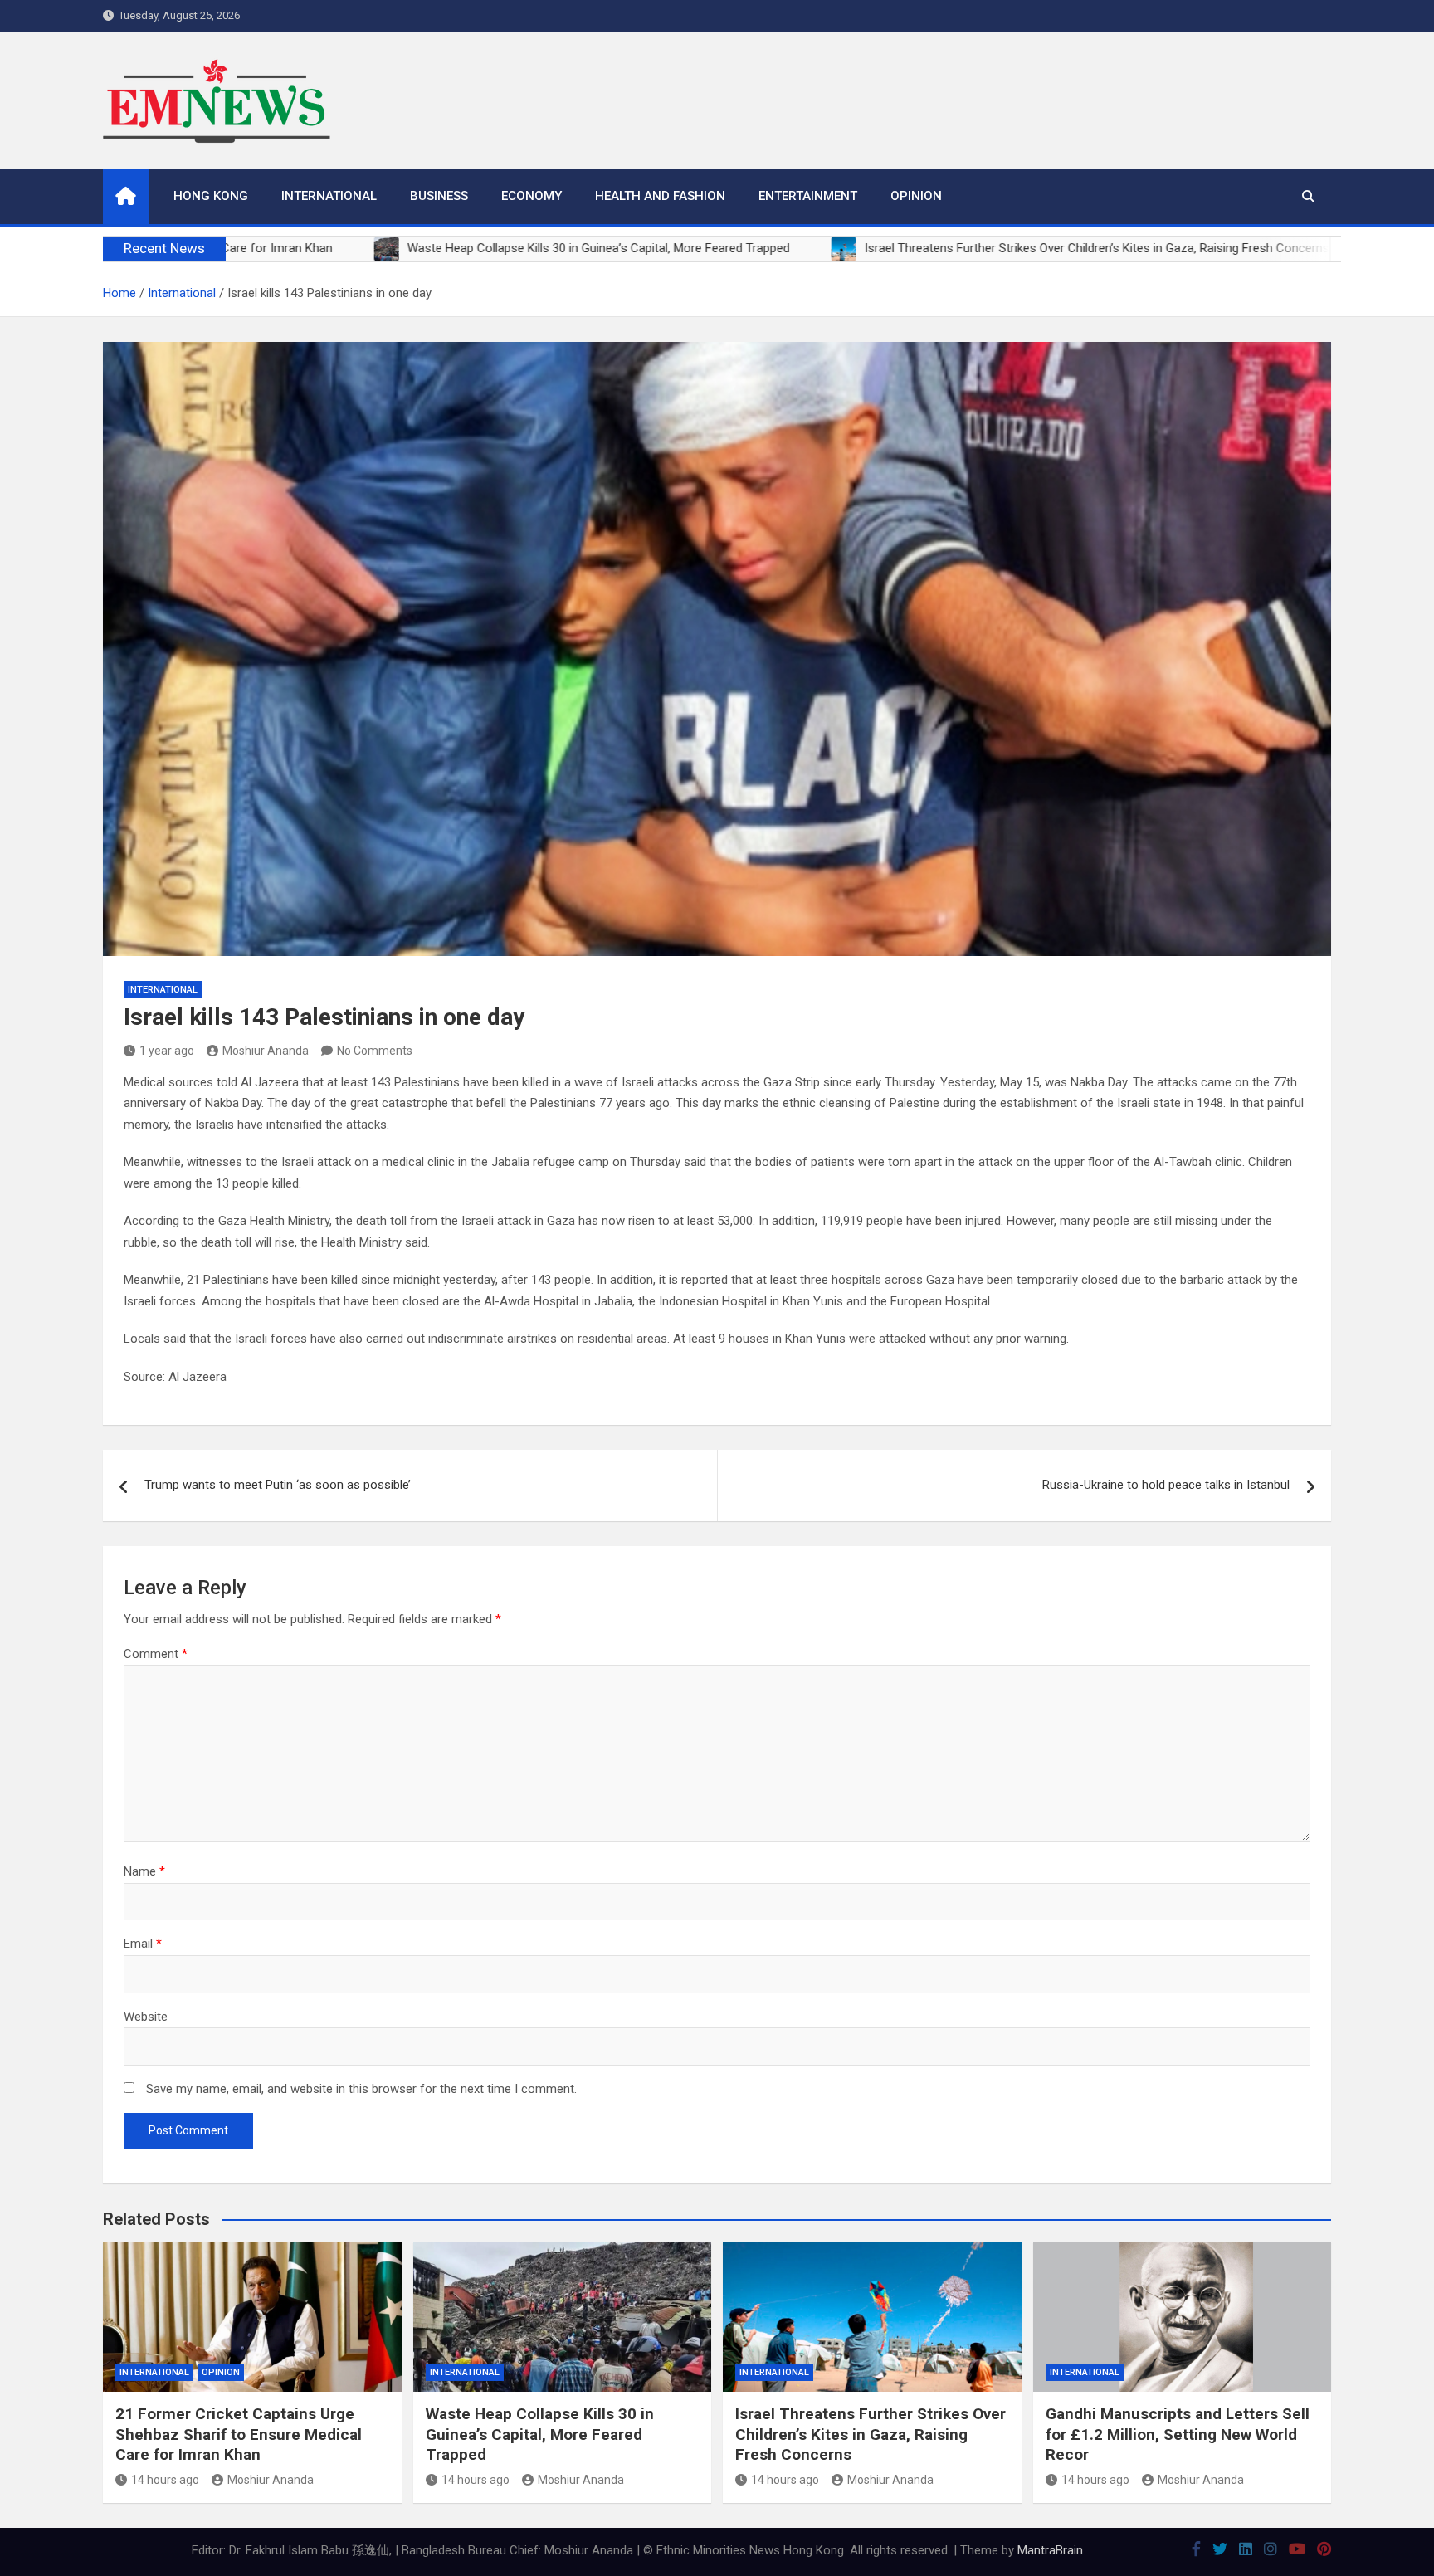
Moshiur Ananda (266, 1051)
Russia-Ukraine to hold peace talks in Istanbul (1166, 1485)
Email (143, 1944)
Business (439, 196)
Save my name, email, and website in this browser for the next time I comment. (361, 2089)
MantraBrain (1050, 2550)
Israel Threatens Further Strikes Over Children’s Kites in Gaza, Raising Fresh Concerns (871, 2434)
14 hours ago (165, 2480)
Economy (532, 196)
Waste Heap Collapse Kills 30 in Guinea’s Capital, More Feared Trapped (540, 2434)
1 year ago (167, 1051)
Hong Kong (211, 196)
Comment (156, 1654)
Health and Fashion (660, 196)
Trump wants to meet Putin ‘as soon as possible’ (278, 1485)
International (329, 196)
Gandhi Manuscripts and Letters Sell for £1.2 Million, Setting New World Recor (1178, 2434)
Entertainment (808, 196)
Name (144, 1871)
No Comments (375, 1051)
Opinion (916, 196)
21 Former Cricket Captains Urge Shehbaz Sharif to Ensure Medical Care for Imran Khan (239, 2434)
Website (146, 2017)
